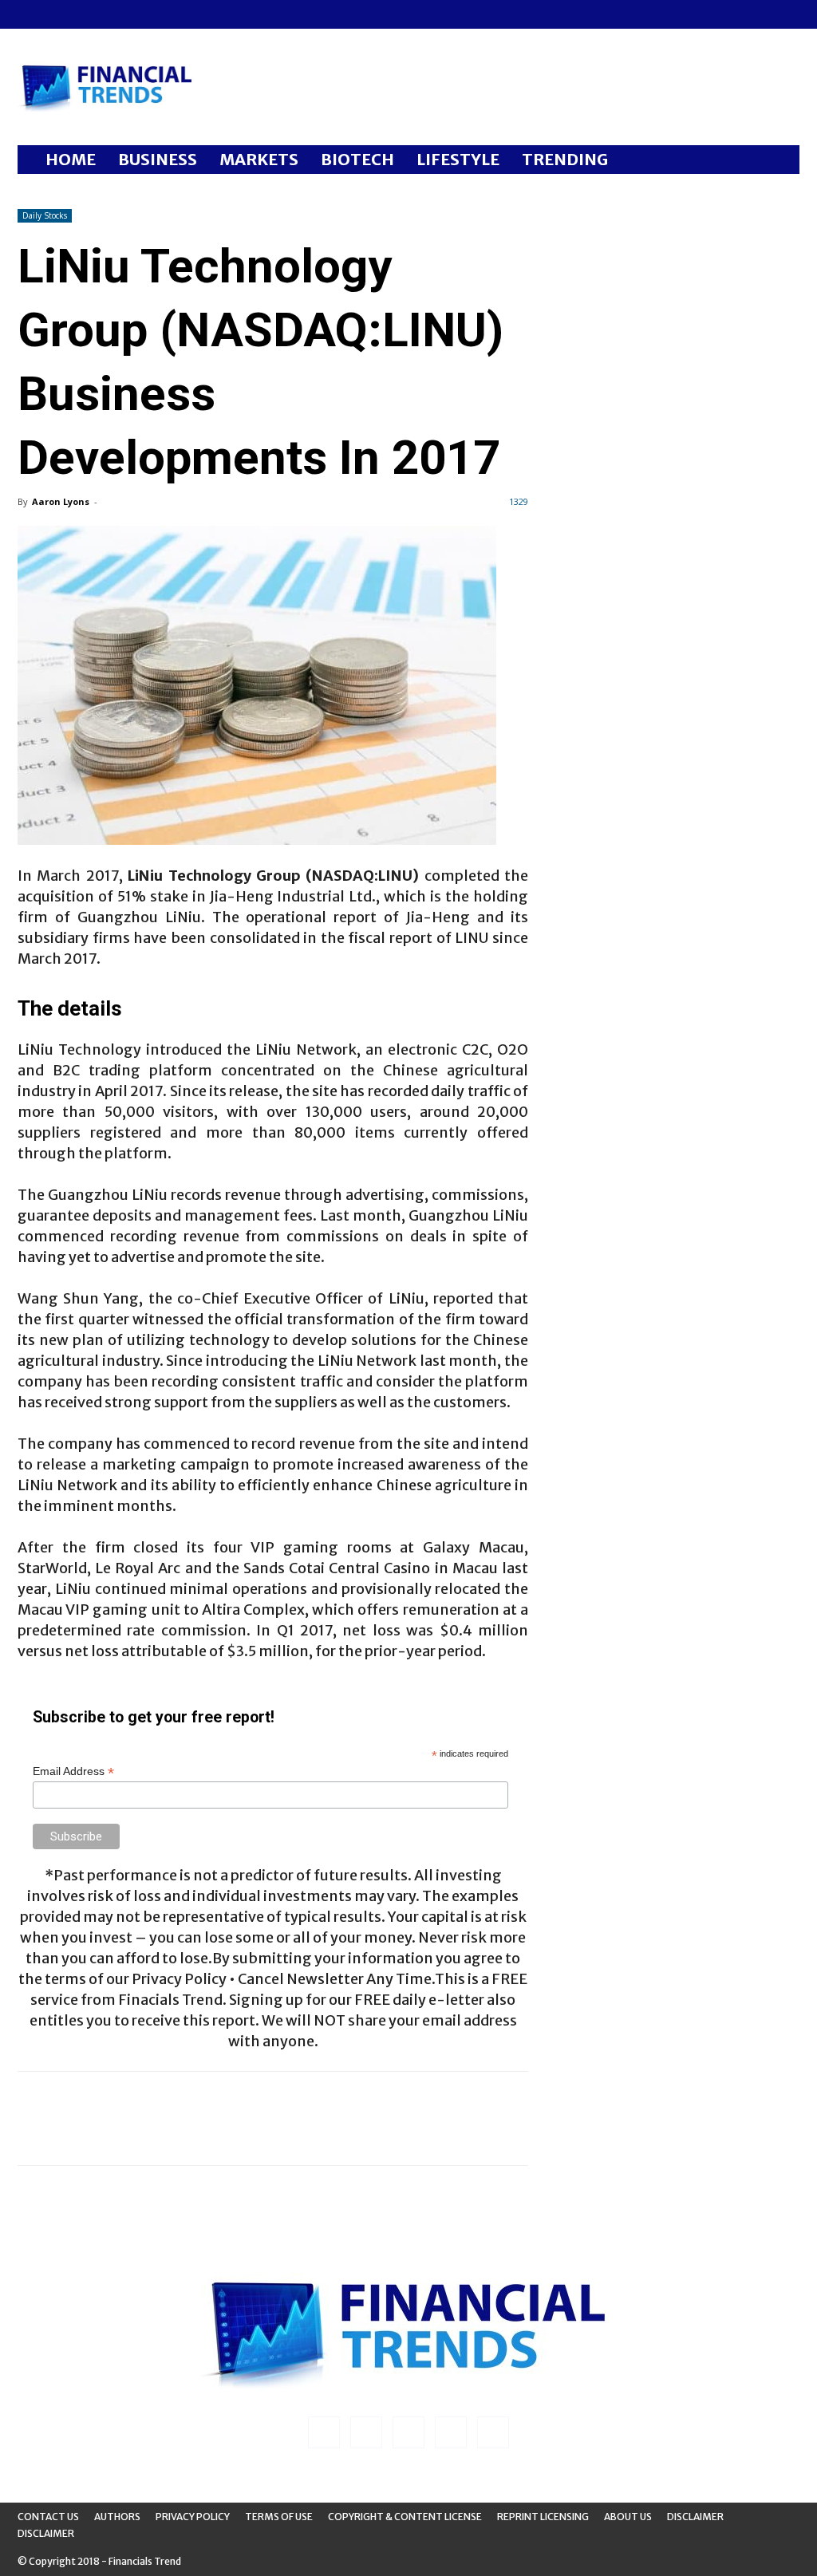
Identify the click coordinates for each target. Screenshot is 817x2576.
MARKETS (259, 159)
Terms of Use (279, 2517)
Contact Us (48, 2517)
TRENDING (565, 159)
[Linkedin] (56, 14)
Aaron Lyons (61, 501)
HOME (71, 159)
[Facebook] (30, 14)
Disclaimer (695, 2517)
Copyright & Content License (405, 2517)
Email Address (73, 1771)
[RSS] (82, 14)
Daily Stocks (45, 215)
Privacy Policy (193, 2517)
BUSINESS (158, 159)
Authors (117, 2517)
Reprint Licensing (543, 2517)
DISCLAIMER (46, 2533)
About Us (628, 2517)
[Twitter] (109, 14)
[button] (780, 161)
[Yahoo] (135, 14)
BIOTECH (357, 159)
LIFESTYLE (458, 159)
